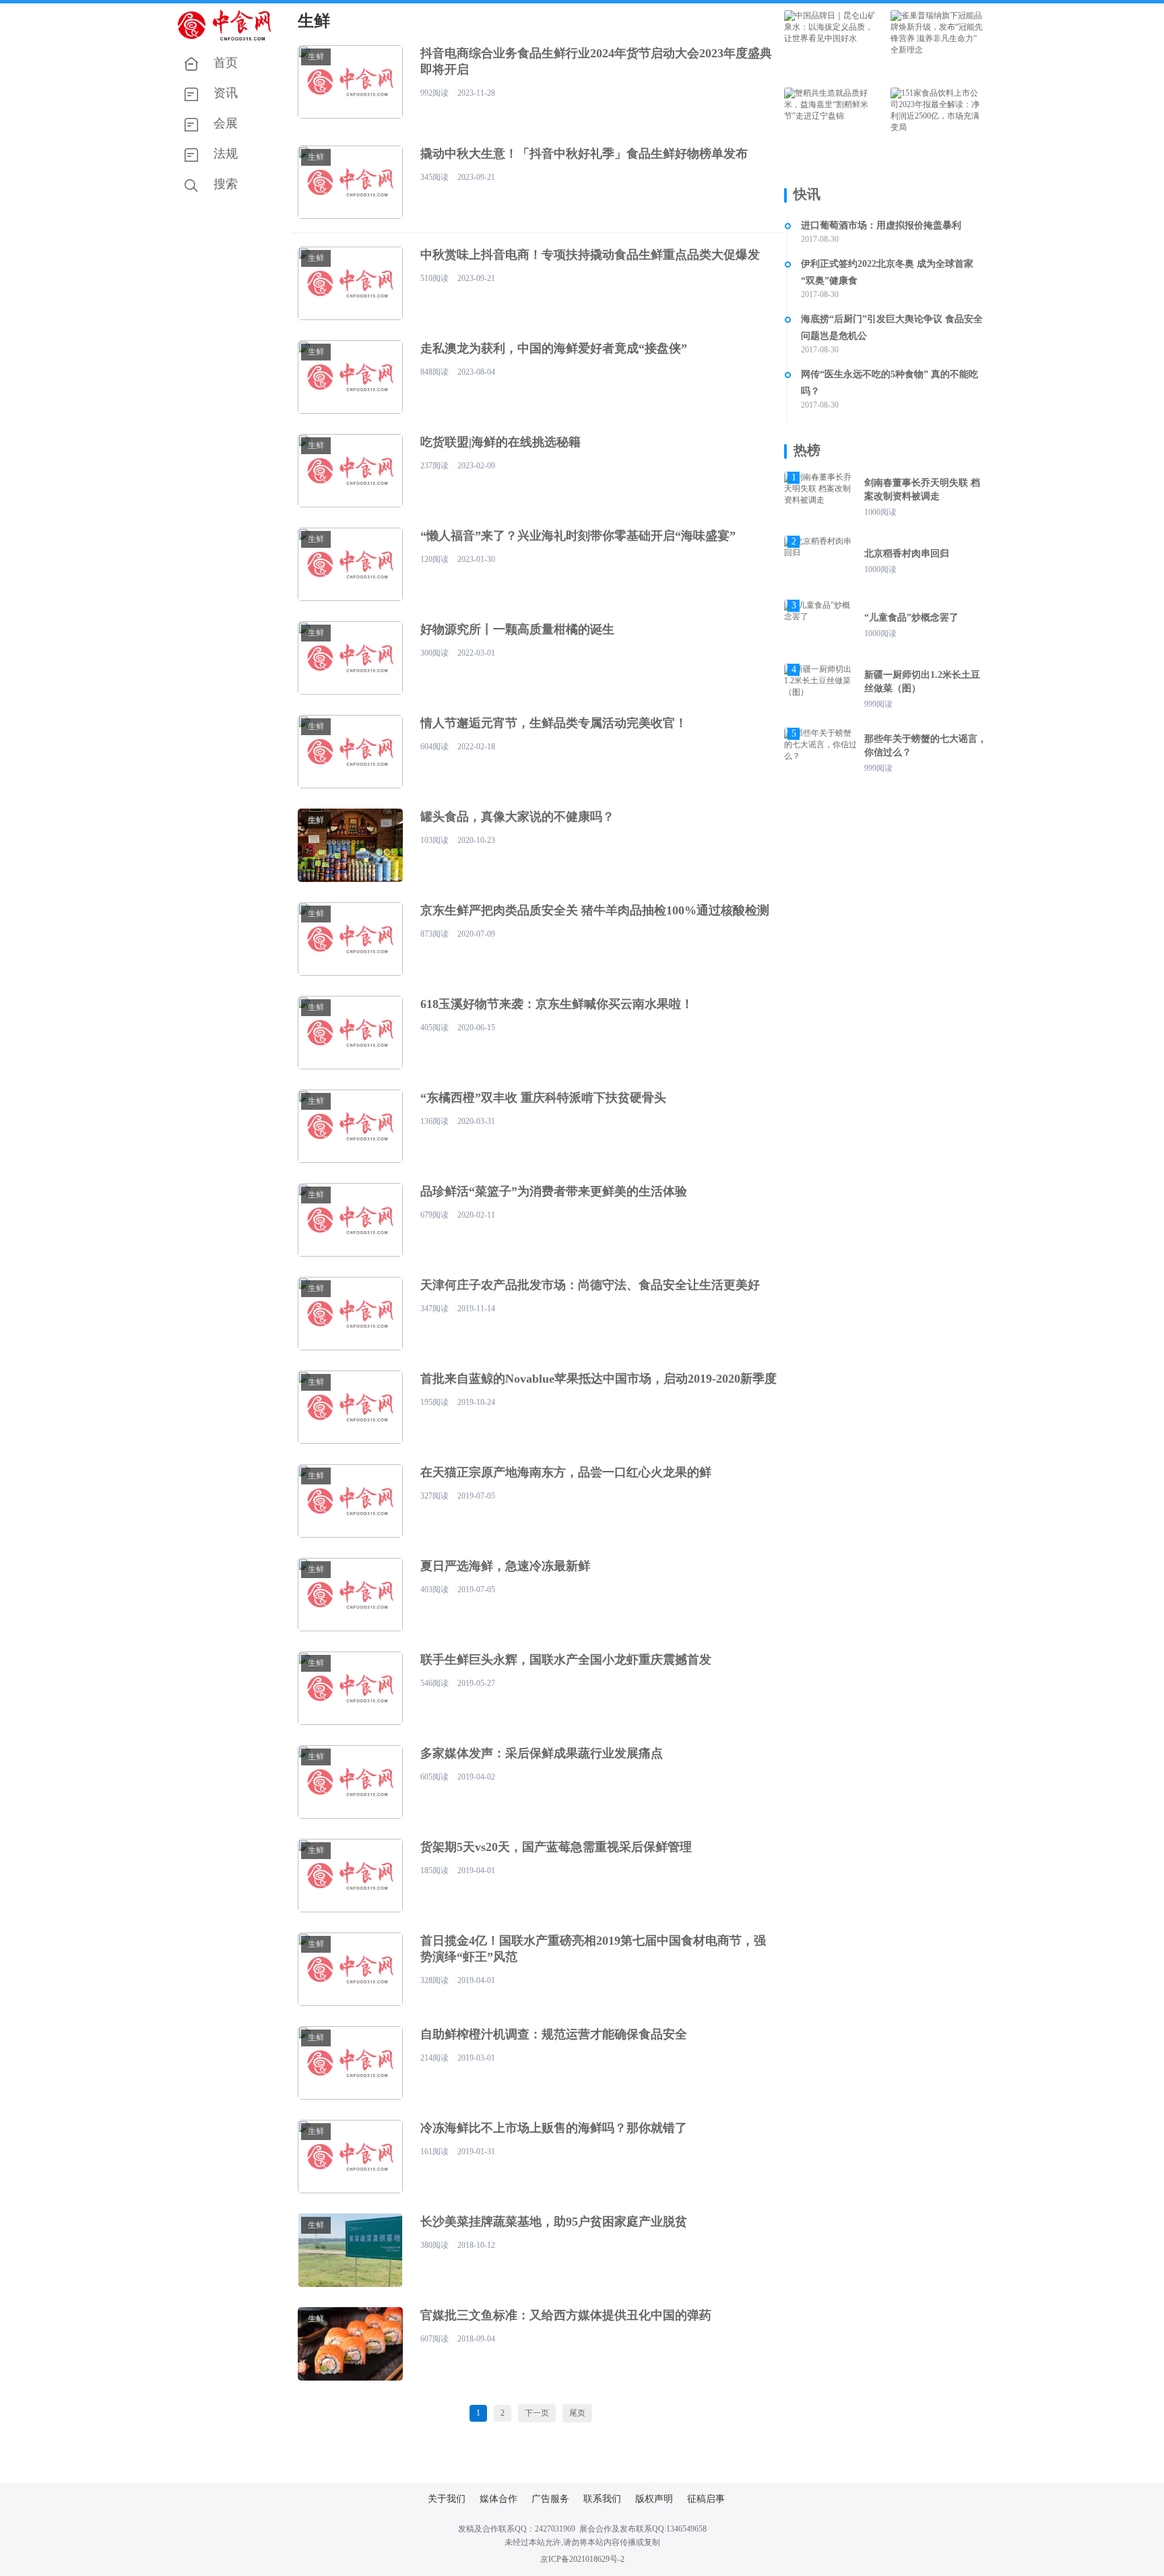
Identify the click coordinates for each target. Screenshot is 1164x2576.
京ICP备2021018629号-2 (582, 2559)
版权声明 (654, 2499)
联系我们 (602, 2499)
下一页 (537, 2413)
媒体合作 (498, 2499)
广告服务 (550, 2499)
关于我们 (447, 2499)
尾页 (577, 2413)
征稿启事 (706, 2499)
